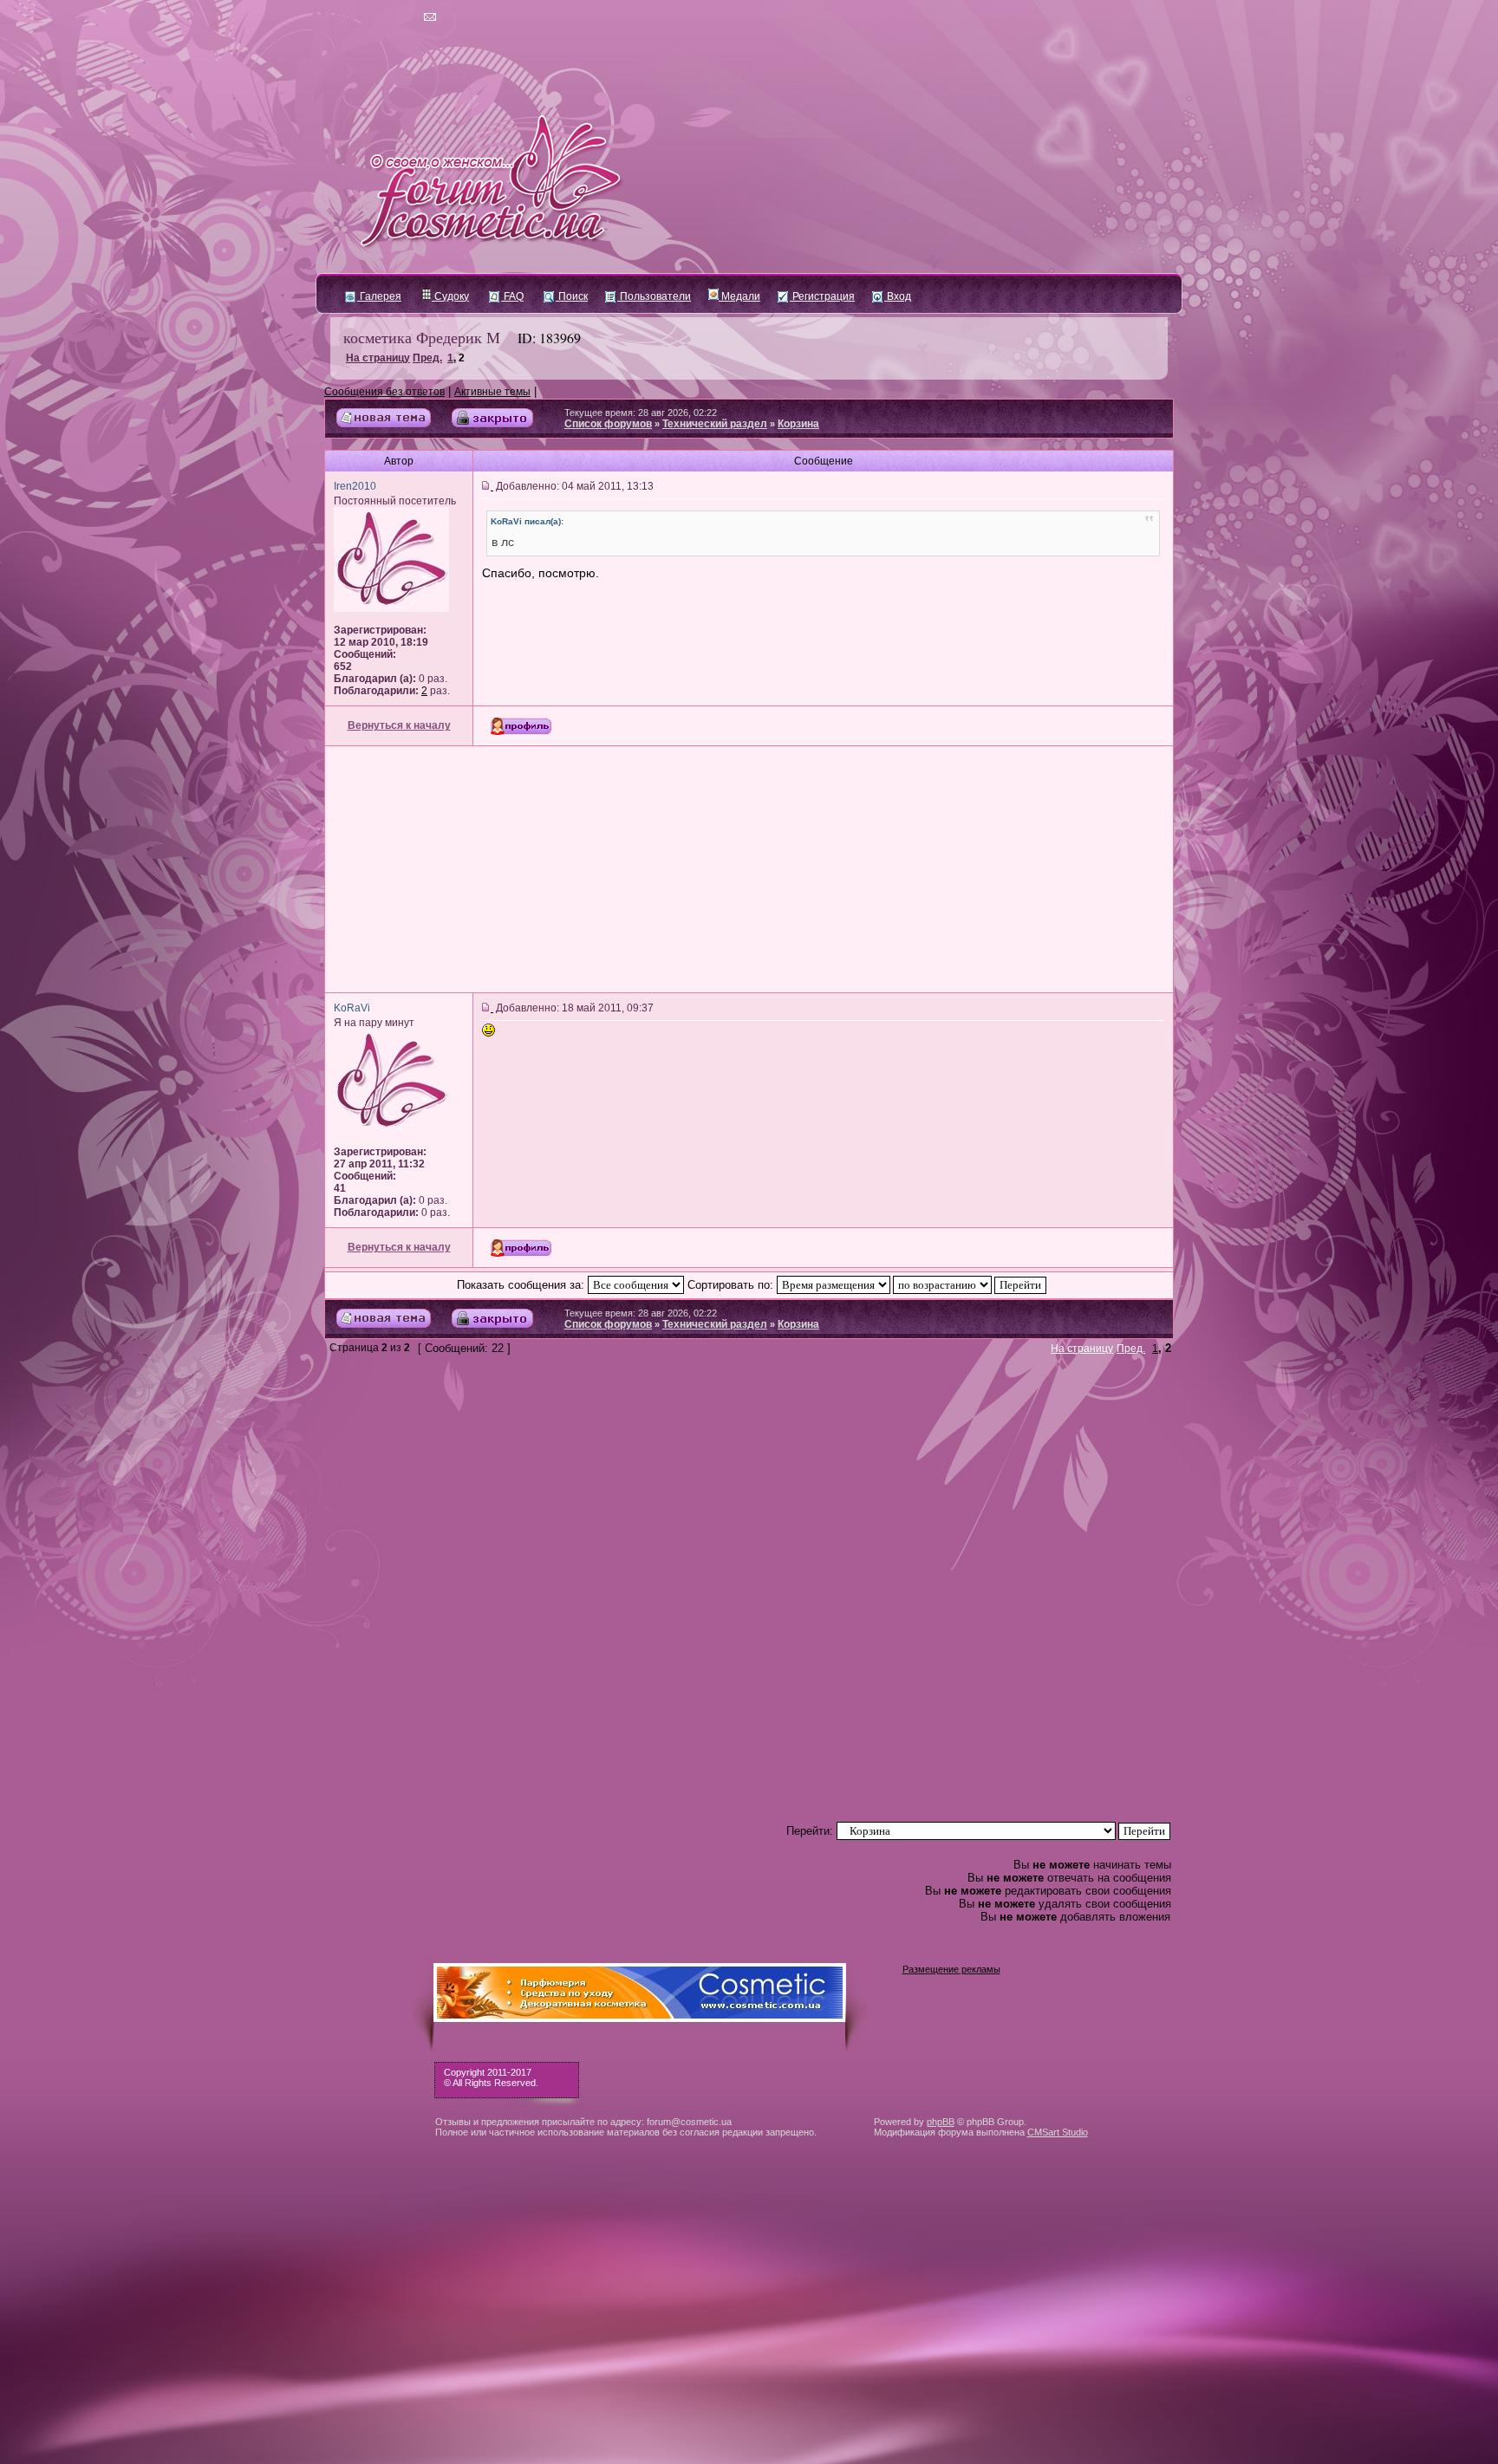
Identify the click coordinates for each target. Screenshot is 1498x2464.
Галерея (379, 296)
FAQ (512, 296)
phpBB (941, 2122)
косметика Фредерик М (422, 337)
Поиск (572, 296)
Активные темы (492, 392)
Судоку (450, 296)
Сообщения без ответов (384, 392)
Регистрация (822, 296)
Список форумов (608, 424)
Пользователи (654, 296)
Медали (739, 296)
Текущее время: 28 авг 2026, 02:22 (641, 413)
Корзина (798, 424)
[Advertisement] (749, 869)
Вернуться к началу (399, 725)
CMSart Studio (1058, 2132)
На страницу (378, 358)
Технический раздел (715, 424)
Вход (898, 296)
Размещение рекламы (951, 1969)
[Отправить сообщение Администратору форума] (380, 17)
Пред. (427, 358)
